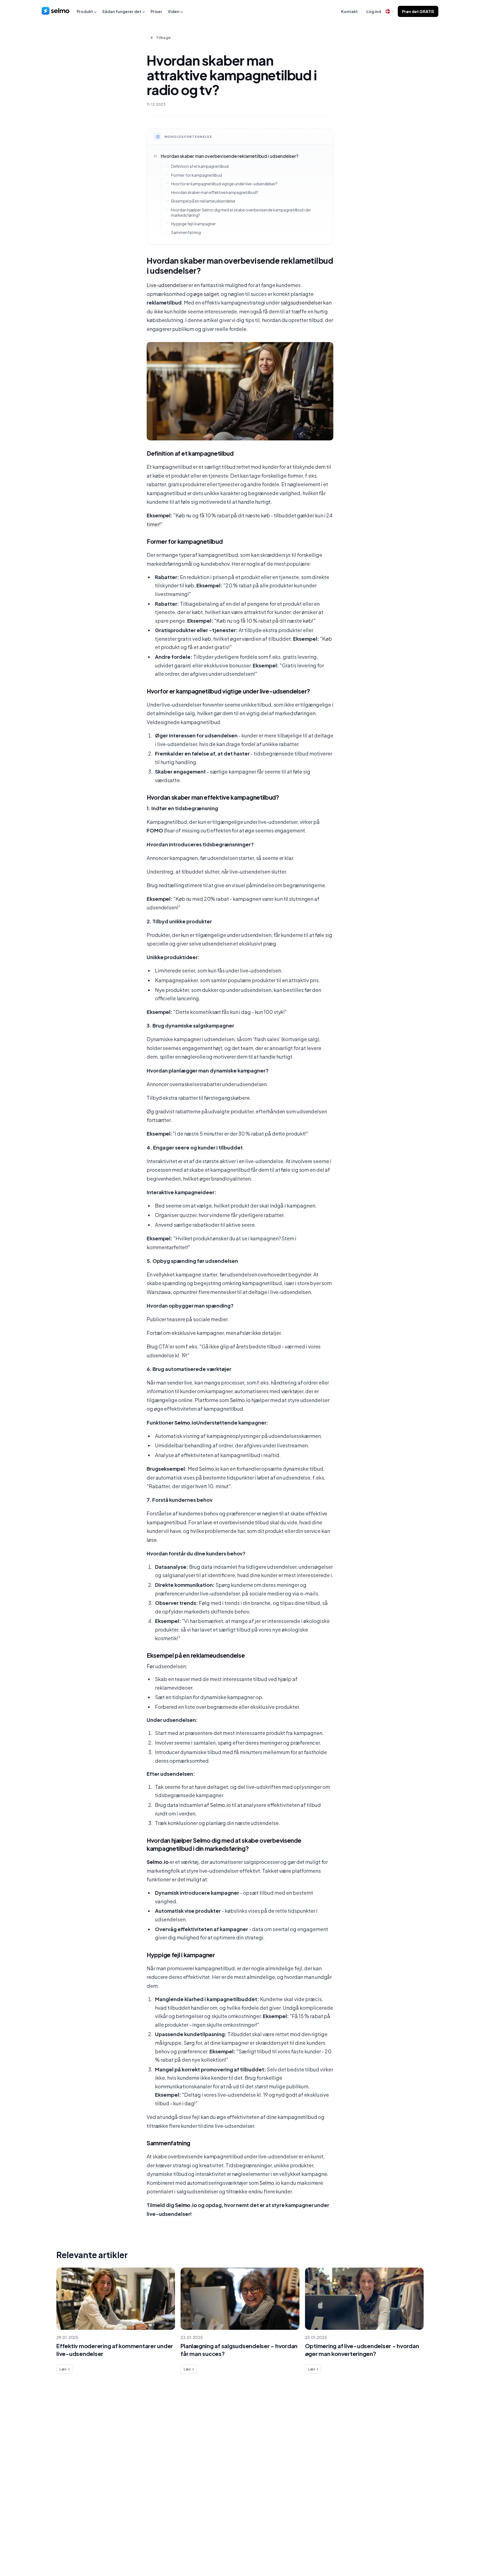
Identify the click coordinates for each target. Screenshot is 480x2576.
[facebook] (414, 2548)
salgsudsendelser (301, 302)
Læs (63, 2369)
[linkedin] (425, 2548)
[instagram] (437, 2548)
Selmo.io (240, 1400)
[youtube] (448, 2548)
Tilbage (163, 38)
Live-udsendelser (167, 285)
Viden (174, 11)
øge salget (206, 294)
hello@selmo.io (424, 2441)
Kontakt (349, 11)
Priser (156, 11)
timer (153, 524)
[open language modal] (389, 11)
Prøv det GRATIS (418, 11)
